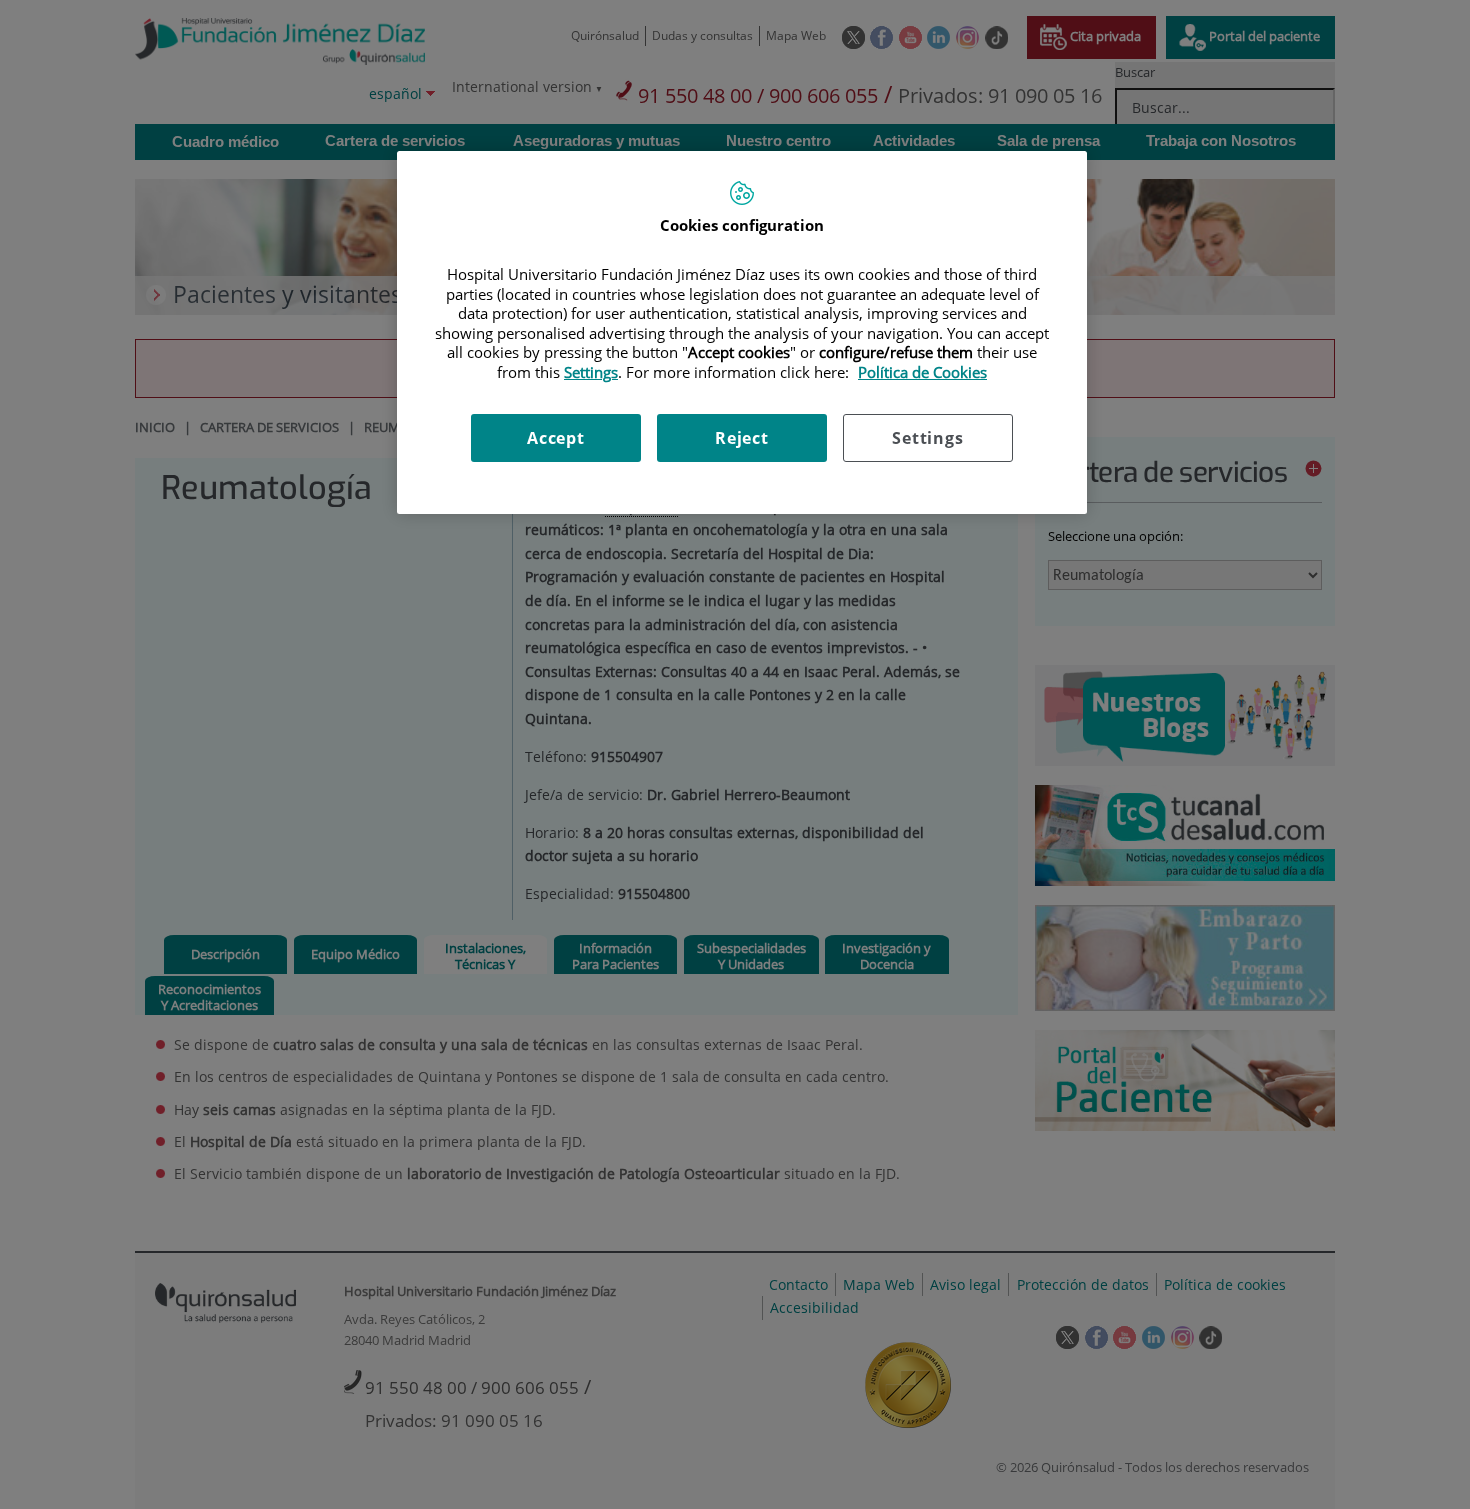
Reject (742, 438)
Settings (927, 438)
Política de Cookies (922, 372)
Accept (556, 438)
